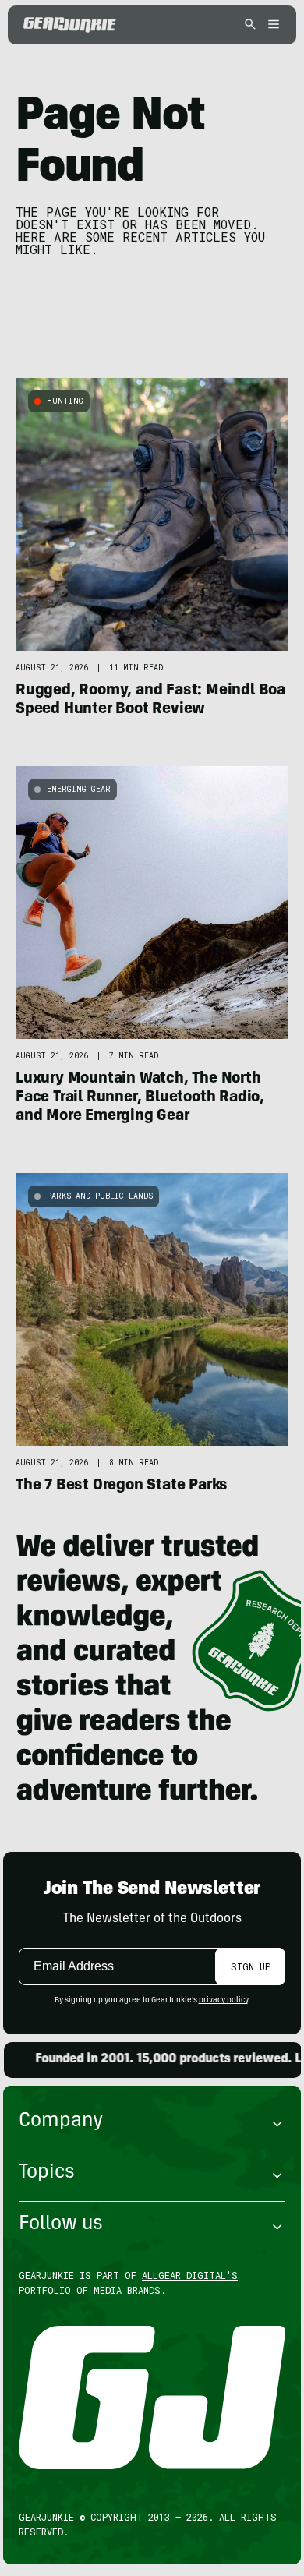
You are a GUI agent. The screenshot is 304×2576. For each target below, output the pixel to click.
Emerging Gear (79, 789)
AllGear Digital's (190, 2275)
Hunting (65, 401)
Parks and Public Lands (100, 1196)
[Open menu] (271, 25)
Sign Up (251, 1966)
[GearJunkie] (70, 25)
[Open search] (250, 25)
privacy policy (223, 2001)
